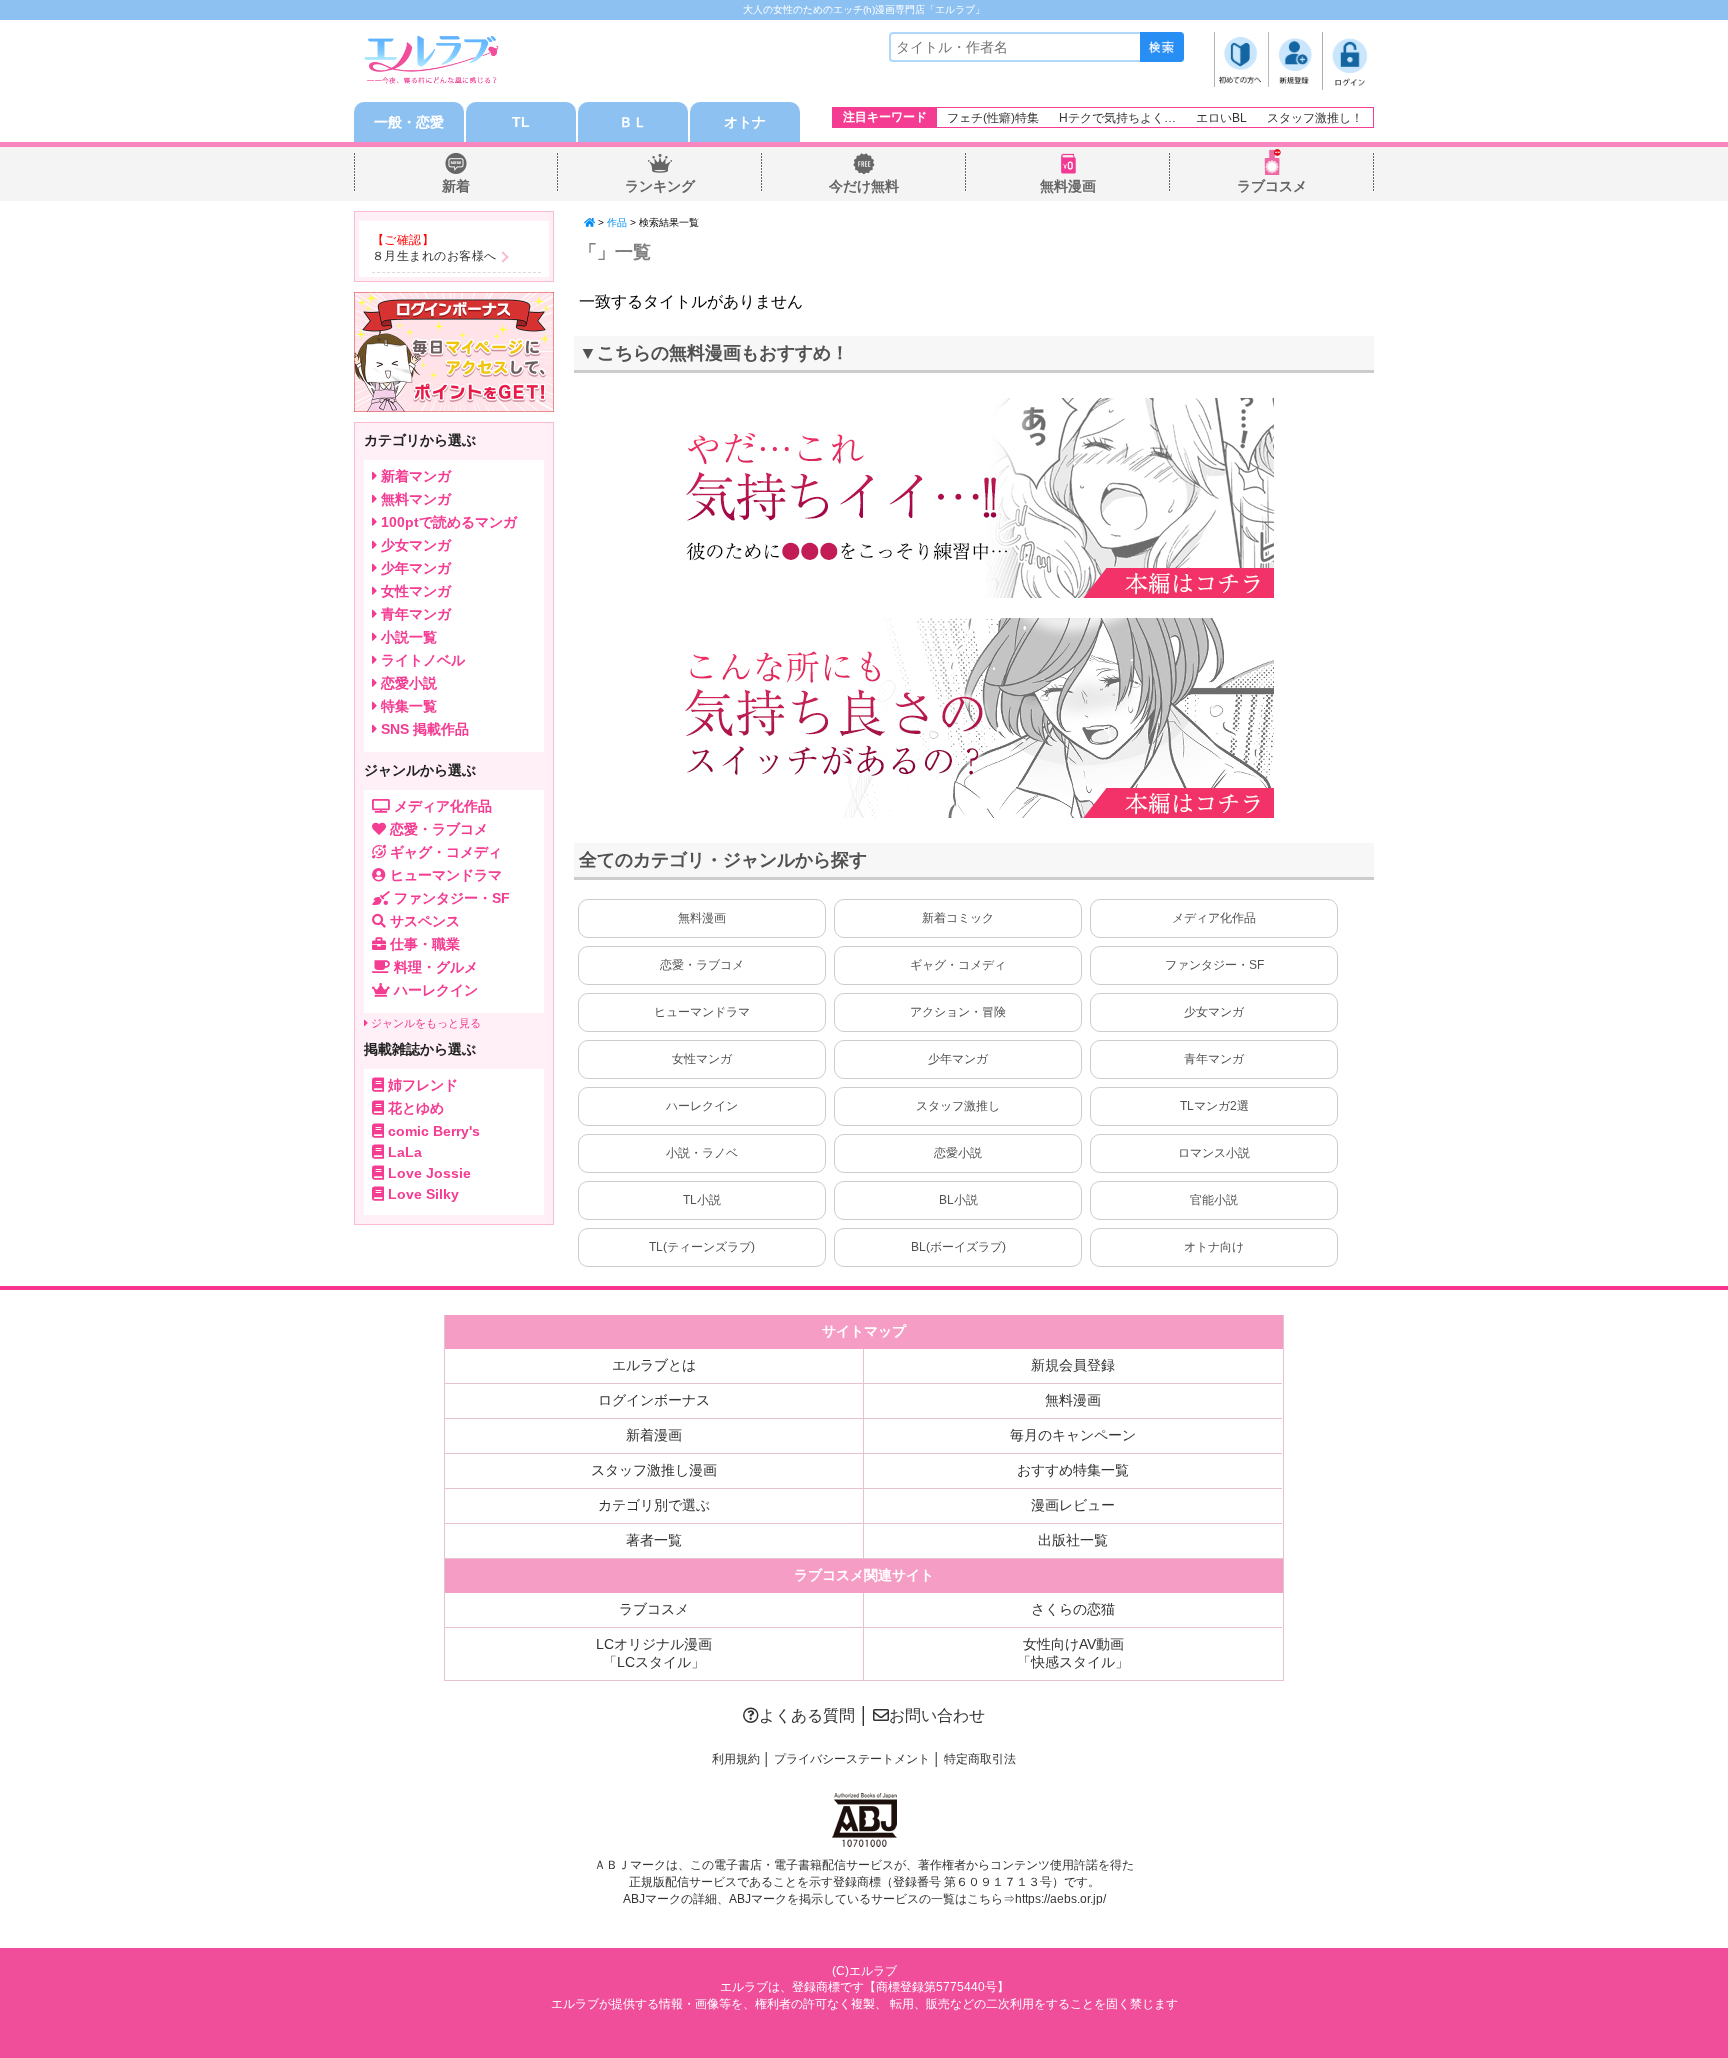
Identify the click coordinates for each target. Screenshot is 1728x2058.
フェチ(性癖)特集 (993, 118)
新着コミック (958, 918)
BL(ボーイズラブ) (958, 1247)
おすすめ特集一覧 (1073, 1470)
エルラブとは (654, 1365)
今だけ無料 (864, 186)
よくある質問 (807, 1715)
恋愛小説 (958, 1153)
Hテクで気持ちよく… (1117, 118)
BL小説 (958, 1200)
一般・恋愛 (409, 122)
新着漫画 (654, 1435)
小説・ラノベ (702, 1153)
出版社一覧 (1073, 1540)
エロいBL (1221, 118)
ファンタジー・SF (1214, 965)
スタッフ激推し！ (1315, 118)
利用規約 (736, 1759)
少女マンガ (1214, 1012)
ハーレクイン (702, 1106)
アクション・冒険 (958, 1012)
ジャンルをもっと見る (424, 1023)
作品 (617, 222)
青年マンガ (1214, 1059)
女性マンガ (702, 1059)
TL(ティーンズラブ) (702, 1247)
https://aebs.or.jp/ (1060, 1899)
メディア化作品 (1214, 918)
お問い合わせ (937, 1715)
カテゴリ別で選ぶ (654, 1505)
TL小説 (702, 1200)
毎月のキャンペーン (1073, 1435)
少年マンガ (958, 1059)
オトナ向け (1214, 1247)
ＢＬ (633, 122)
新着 (456, 186)
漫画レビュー (1073, 1505)
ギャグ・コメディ (958, 965)
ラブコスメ (1272, 186)
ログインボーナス (654, 1400)
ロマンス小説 (1214, 1153)
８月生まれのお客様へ (434, 256)
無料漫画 (1068, 186)
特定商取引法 (980, 1759)
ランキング (660, 186)
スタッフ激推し (958, 1106)
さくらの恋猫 (1073, 1609)
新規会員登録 (1073, 1365)
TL (521, 122)
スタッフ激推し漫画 (654, 1470)
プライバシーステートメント (852, 1759)
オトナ (745, 122)
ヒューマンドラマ (702, 1012)
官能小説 (1214, 1200)
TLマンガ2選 (1214, 1106)
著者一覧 (654, 1540)
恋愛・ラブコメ (702, 965)
